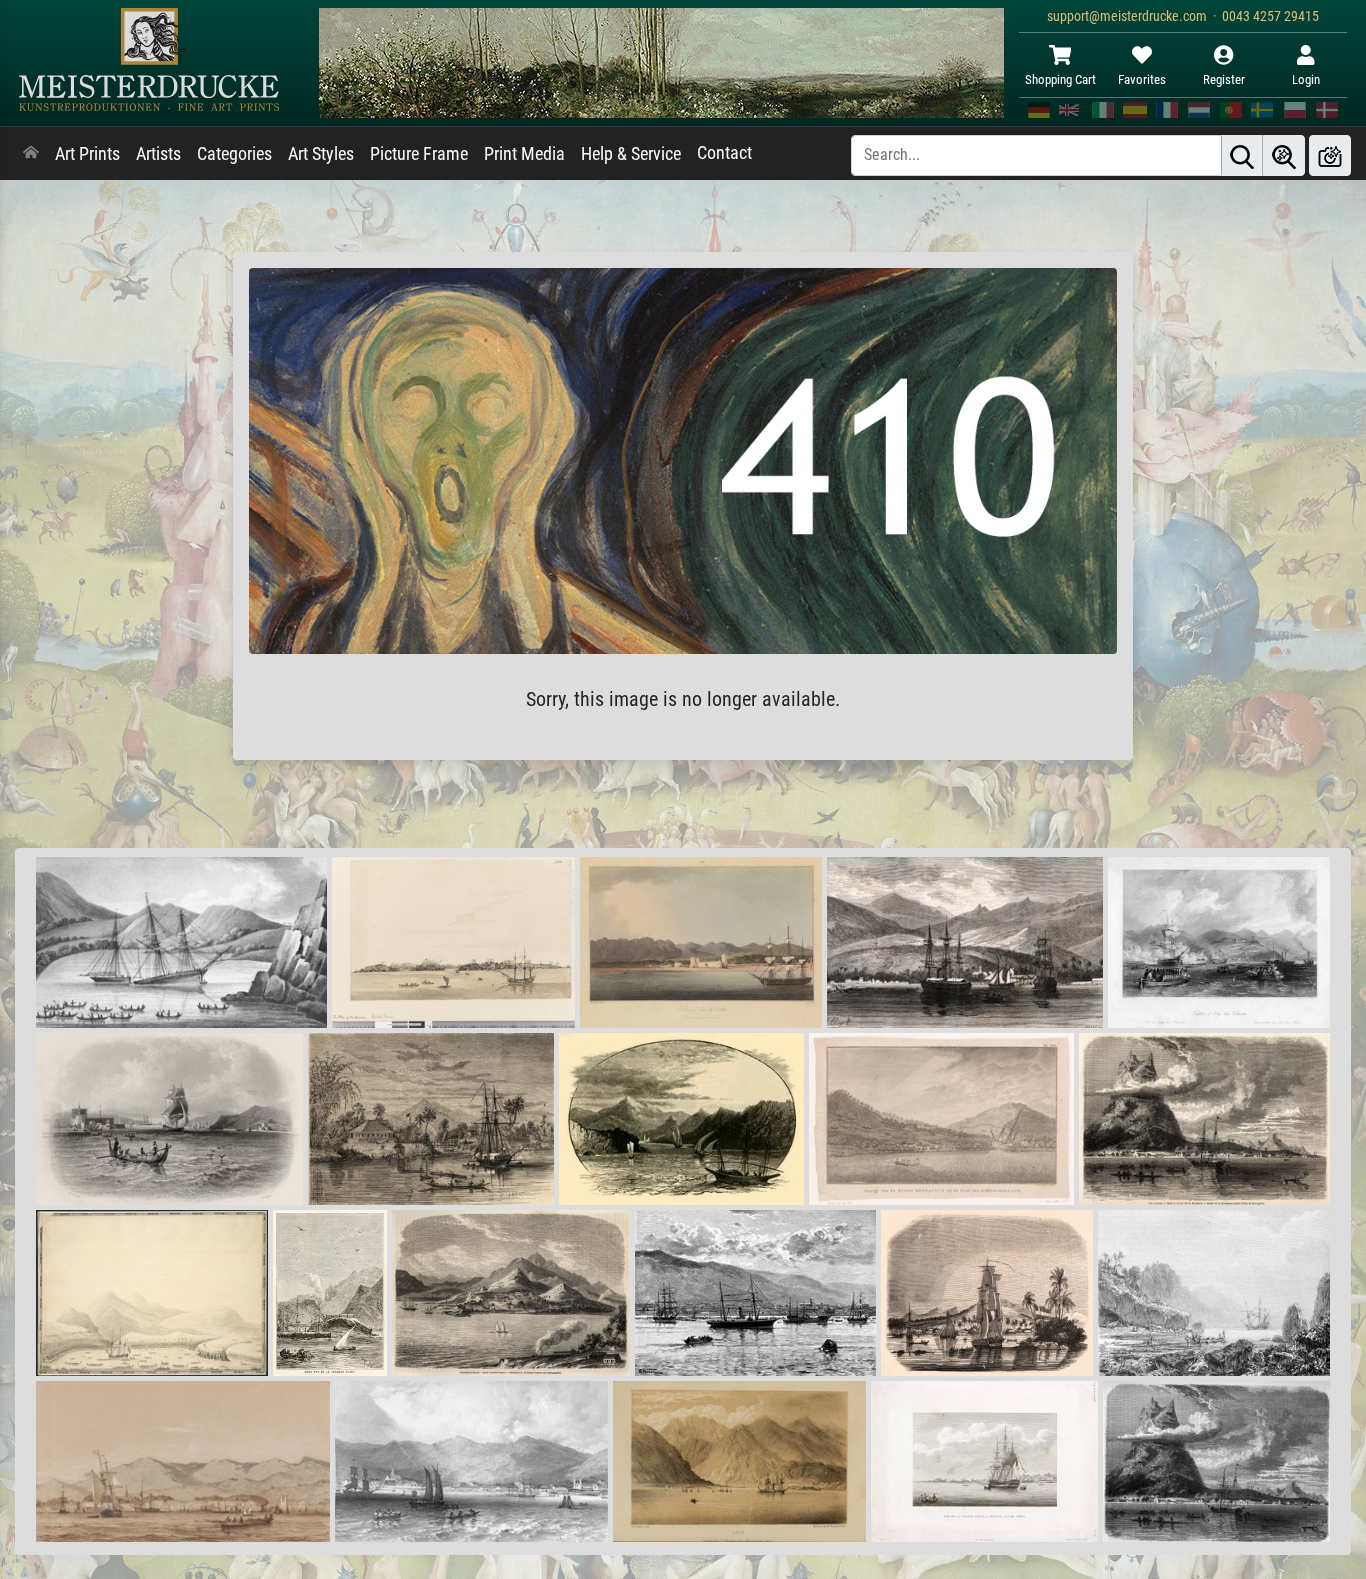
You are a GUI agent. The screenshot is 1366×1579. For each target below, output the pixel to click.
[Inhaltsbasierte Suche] (1284, 155)
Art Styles (321, 154)
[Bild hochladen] (1330, 155)
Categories (234, 154)
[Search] (1242, 155)
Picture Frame (419, 154)
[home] (31, 154)
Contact (724, 153)
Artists (158, 154)
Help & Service (631, 154)
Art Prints (87, 154)
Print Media (524, 154)
